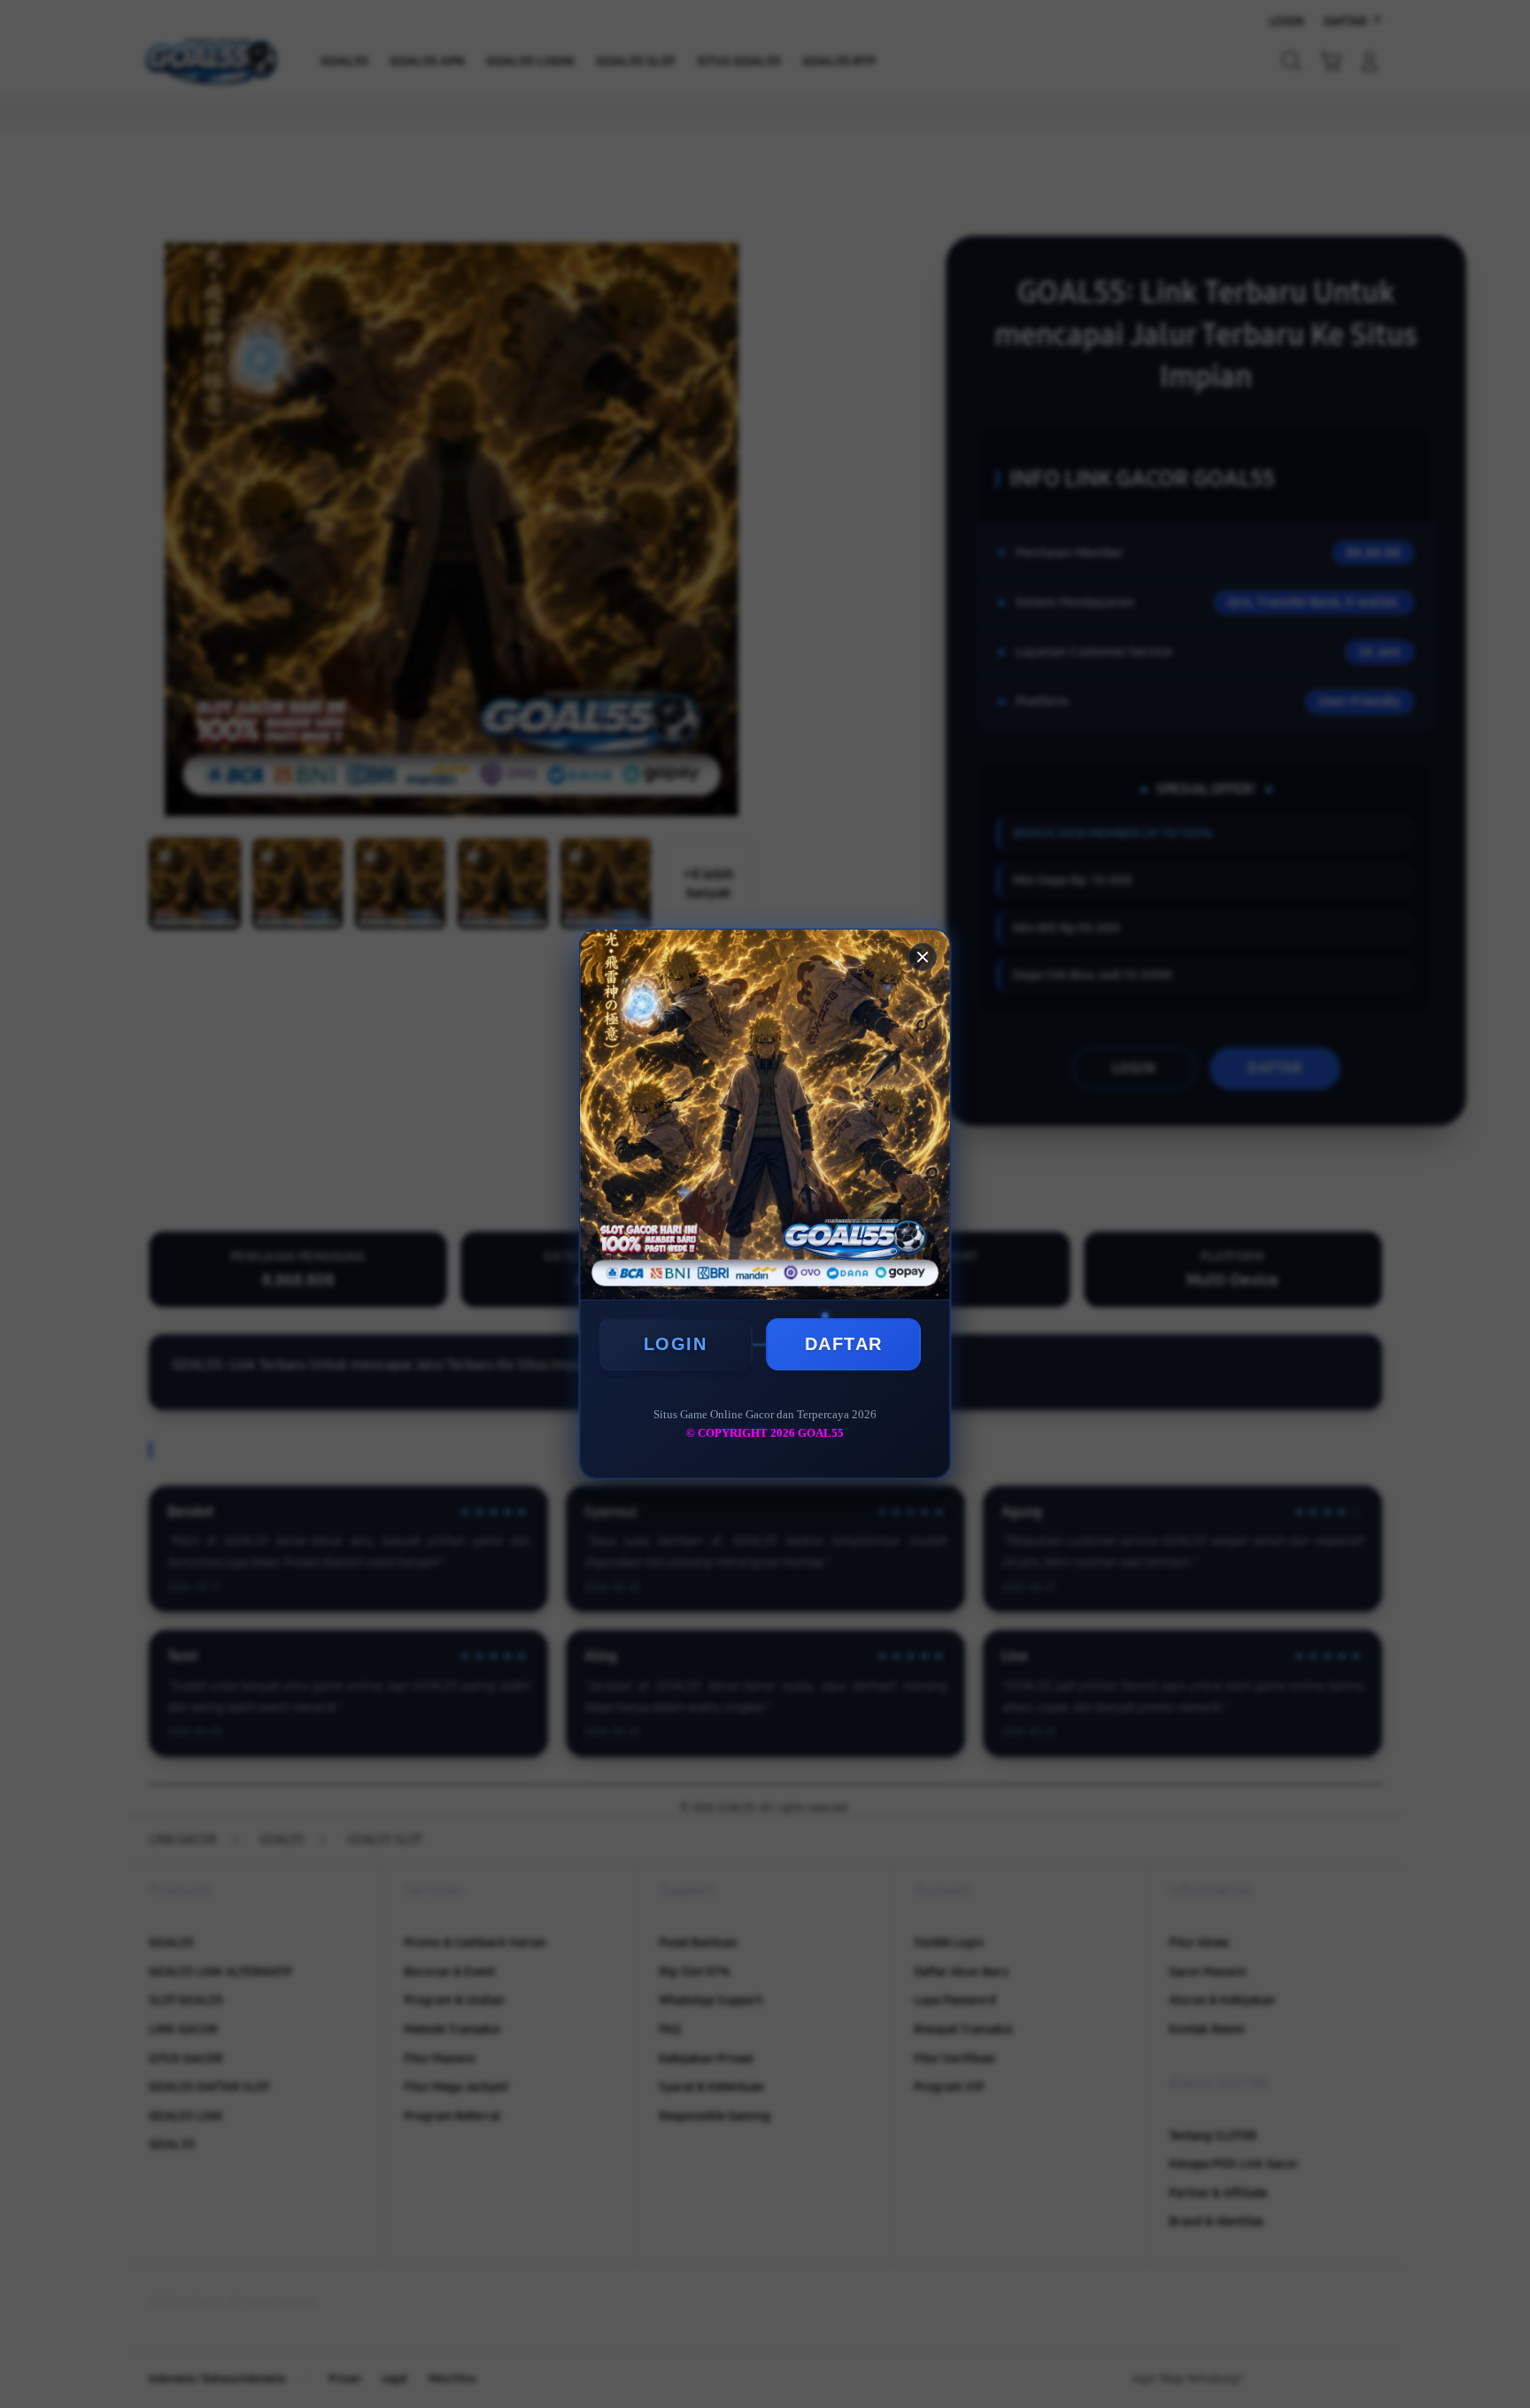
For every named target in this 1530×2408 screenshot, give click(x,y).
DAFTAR (844, 1344)
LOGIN (676, 1344)
